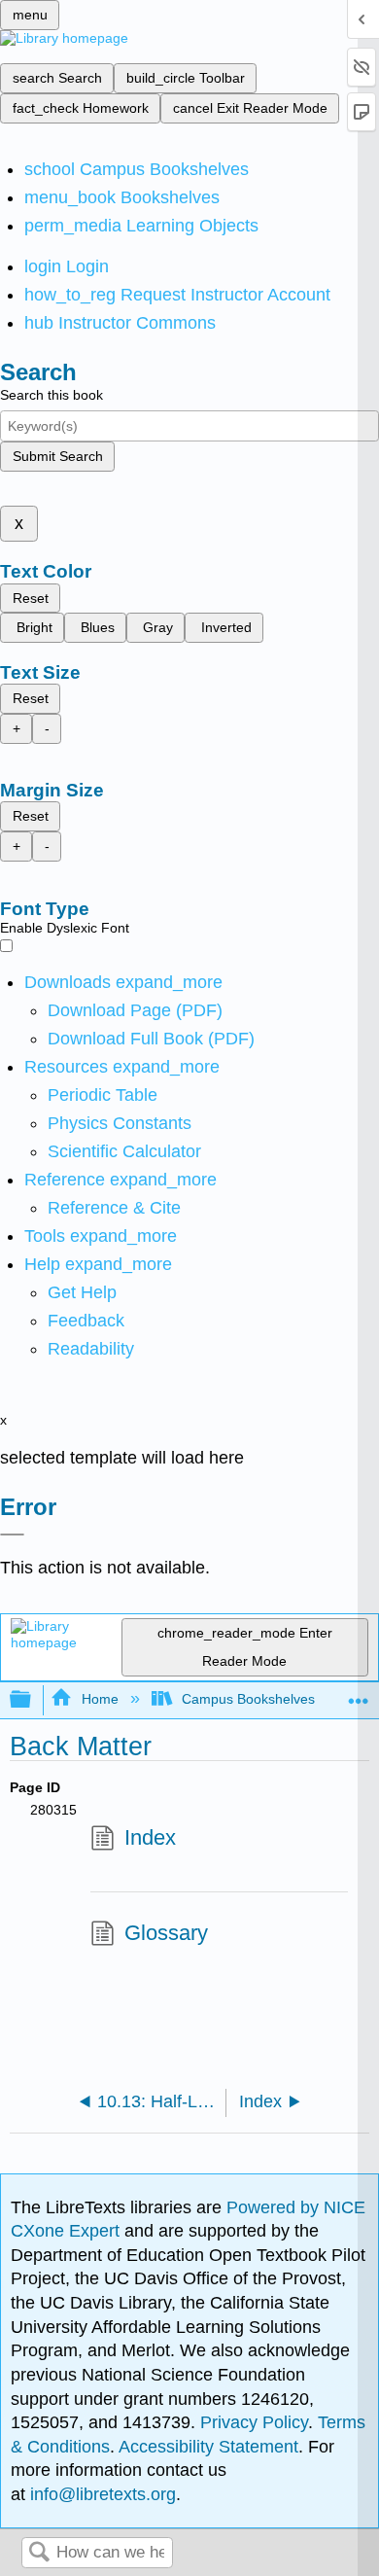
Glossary (166, 1933)
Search (39, 2553)
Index (150, 1837)
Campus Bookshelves (248, 1699)
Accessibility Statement (208, 2447)
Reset (31, 598)
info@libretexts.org (101, 2494)
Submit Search (58, 456)
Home (100, 1699)
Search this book (52, 395)
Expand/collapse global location (359, 1694)
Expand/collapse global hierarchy (33, 1700)
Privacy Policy (254, 2422)
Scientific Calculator (124, 1151)
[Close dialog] (12, 1535)
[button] (86, 1321)
